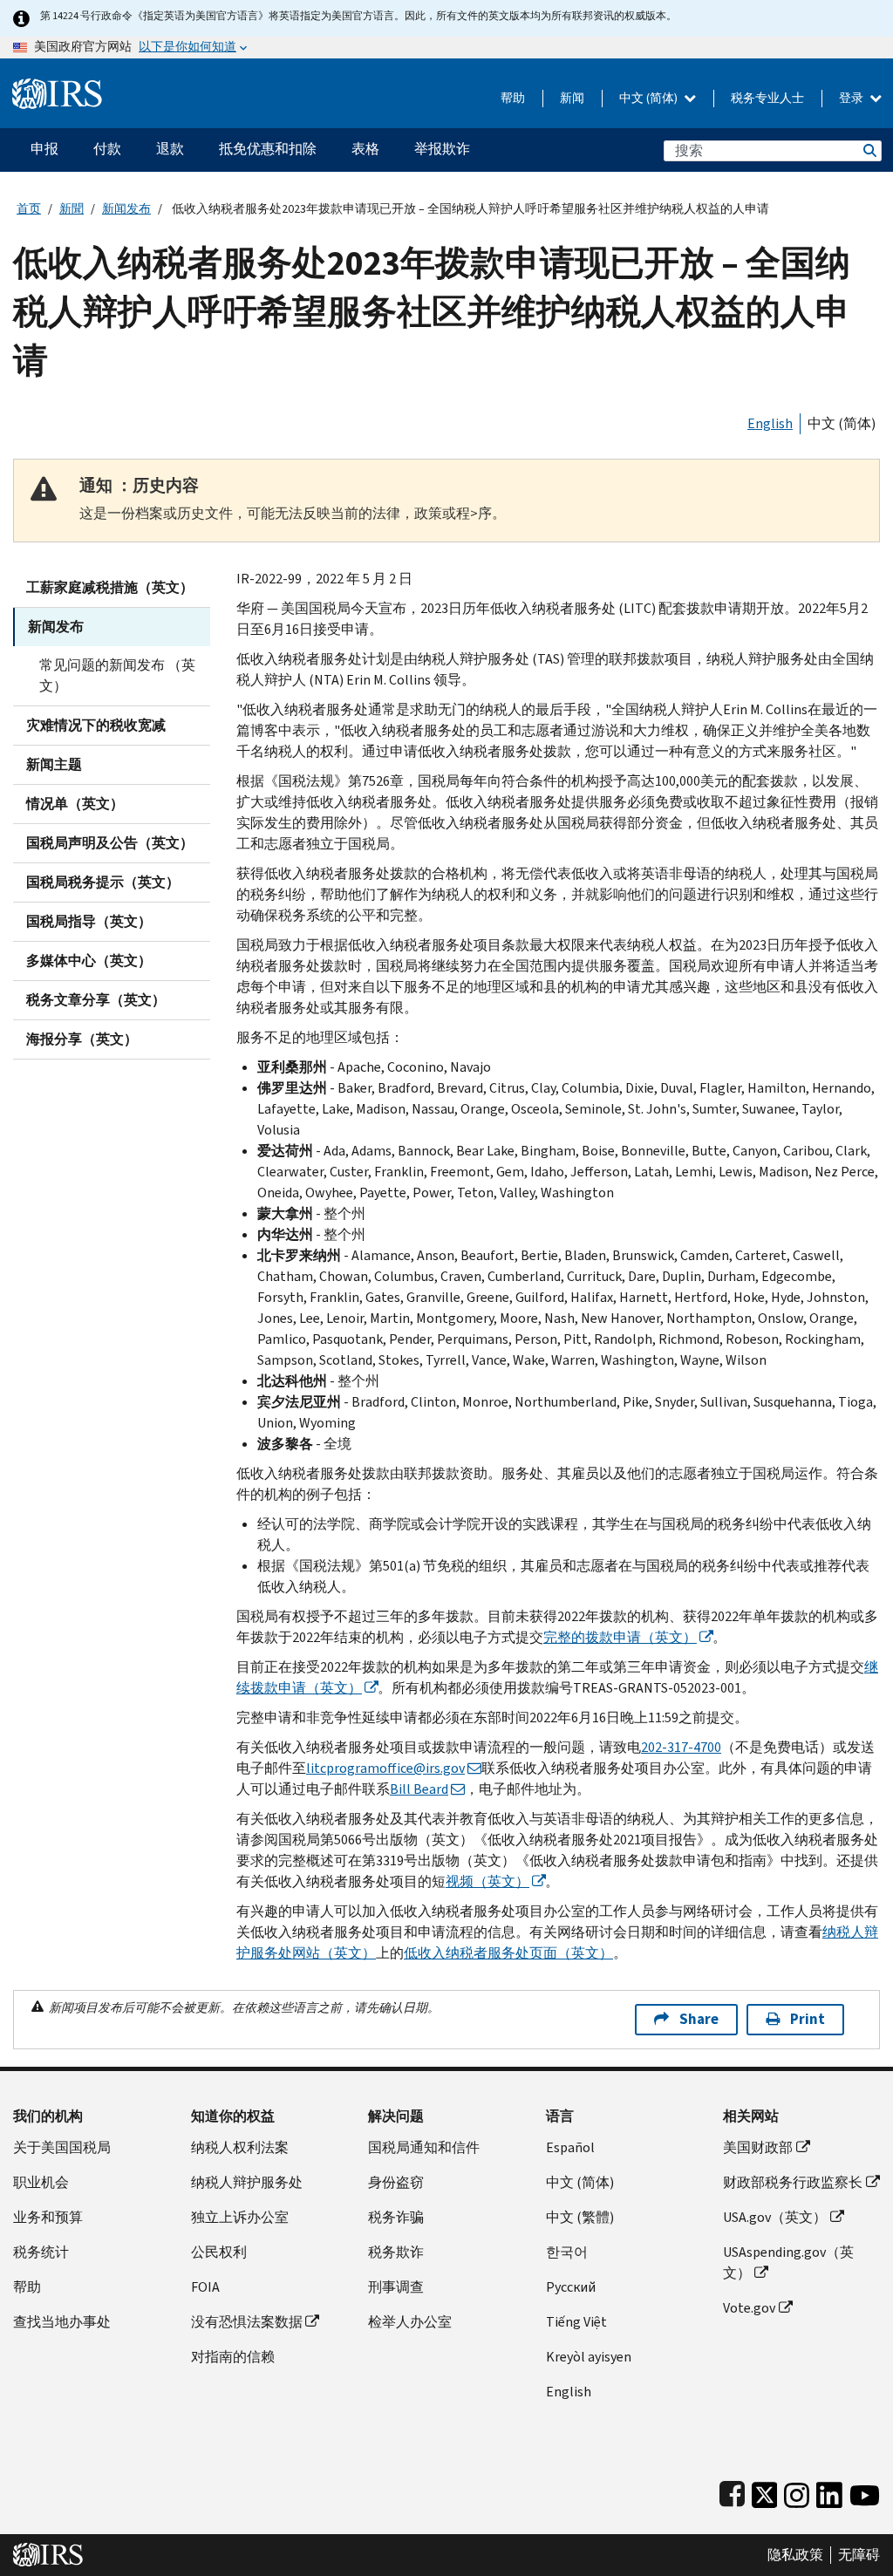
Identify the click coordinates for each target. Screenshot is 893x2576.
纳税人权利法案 (240, 2147)
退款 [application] (170, 149)
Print (808, 2019)
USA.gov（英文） (775, 2217)
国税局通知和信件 (424, 2147)
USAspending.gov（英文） (788, 2263)
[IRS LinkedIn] (829, 2491)
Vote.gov (749, 2308)
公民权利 (219, 2252)
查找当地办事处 (62, 2322)
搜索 (869, 150)
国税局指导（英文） (89, 921)
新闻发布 (126, 209)
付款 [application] (107, 149)
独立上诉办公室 (240, 2217)
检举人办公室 (410, 2322)
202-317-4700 (681, 1747)
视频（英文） (487, 1881)
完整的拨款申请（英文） (620, 1637)
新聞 (72, 209)
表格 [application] (365, 149)
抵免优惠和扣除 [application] (268, 149)
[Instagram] (797, 2491)
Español (570, 2147)
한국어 (567, 2252)
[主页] (57, 87)
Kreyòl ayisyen (589, 2357)
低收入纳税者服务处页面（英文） (508, 1953)
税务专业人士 (767, 98)
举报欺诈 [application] (442, 149)
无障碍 (859, 2555)
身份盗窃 (396, 2182)
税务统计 (41, 2252)
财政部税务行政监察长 (793, 2182)
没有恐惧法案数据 (247, 2322)
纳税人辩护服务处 (247, 2182)
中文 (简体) (650, 98)
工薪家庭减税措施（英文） (110, 587)
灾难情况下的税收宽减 (96, 725)
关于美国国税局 (62, 2147)
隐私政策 (795, 2555)
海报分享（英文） (82, 1039)
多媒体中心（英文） (89, 961)
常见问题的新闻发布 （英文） (117, 675)
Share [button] (699, 2019)
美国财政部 (758, 2147)
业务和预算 (48, 2217)
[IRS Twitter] (765, 2491)
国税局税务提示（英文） (103, 882)
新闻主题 (54, 764)
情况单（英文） (75, 804)
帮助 (513, 98)
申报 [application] (44, 149)
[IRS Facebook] (732, 2491)
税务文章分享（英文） (96, 1000)
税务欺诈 (396, 2252)
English (770, 423)
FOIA (205, 2287)
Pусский (571, 2287)
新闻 (572, 98)
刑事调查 (396, 2287)
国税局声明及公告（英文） (110, 843)
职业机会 (41, 2182)
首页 (29, 209)
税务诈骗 (396, 2217)
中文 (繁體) (580, 2217)
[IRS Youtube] (865, 2491)
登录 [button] (852, 98)
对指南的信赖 (233, 2357)
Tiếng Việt (576, 2322)
